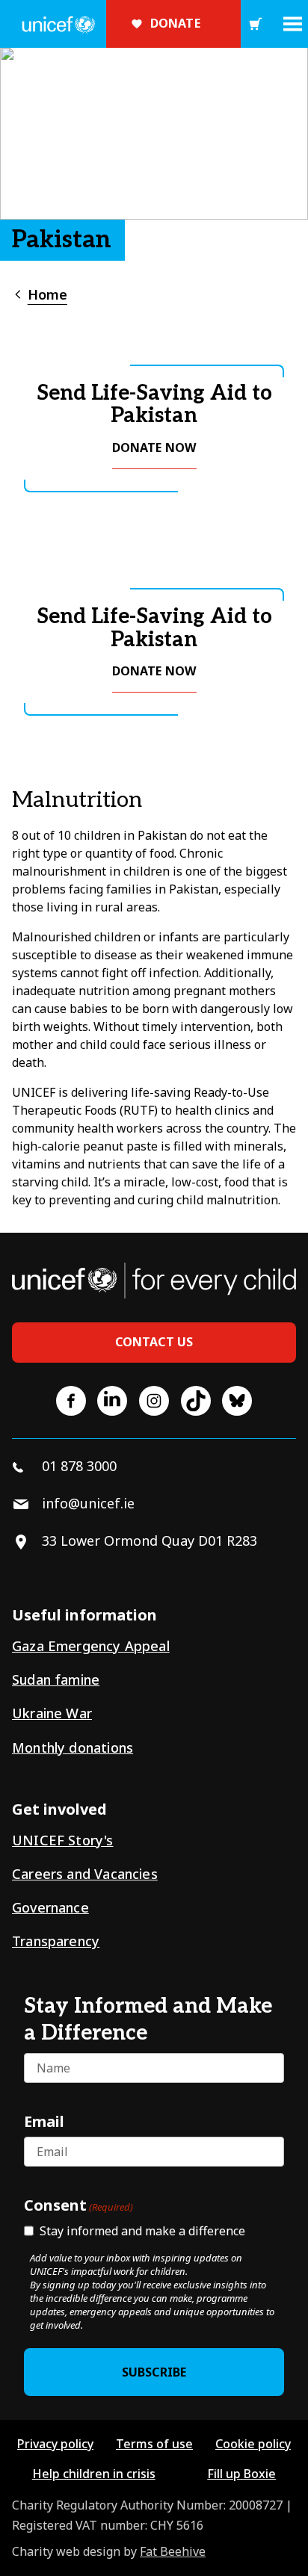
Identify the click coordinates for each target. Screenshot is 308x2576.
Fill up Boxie (241, 2474)
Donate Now (154, 448)
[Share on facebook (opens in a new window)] (71, 1401)
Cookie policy (253, 2444)
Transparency (56, 1941)
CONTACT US (154, 1342)
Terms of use (154, 2444)
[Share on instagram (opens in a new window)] (154, 1401)
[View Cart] (256, 24)
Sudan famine (56, 1679)
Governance (50, 1907)
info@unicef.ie (88, 1503)
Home (47, 294)
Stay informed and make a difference (142, 2231)
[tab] (40, 295)
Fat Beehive (173, 2551)
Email (44, 2121)
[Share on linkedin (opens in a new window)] (112, 1401)
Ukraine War (52, 1713)
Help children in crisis (94, 2474)
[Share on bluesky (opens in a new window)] (237, 1401)
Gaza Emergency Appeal (91, 1646)
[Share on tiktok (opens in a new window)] (196, 1401)
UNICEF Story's (63, 1840)
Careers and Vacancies (85, 1874)
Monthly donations (73, 1747)
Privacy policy (55, 2444)
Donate (175, 23)
